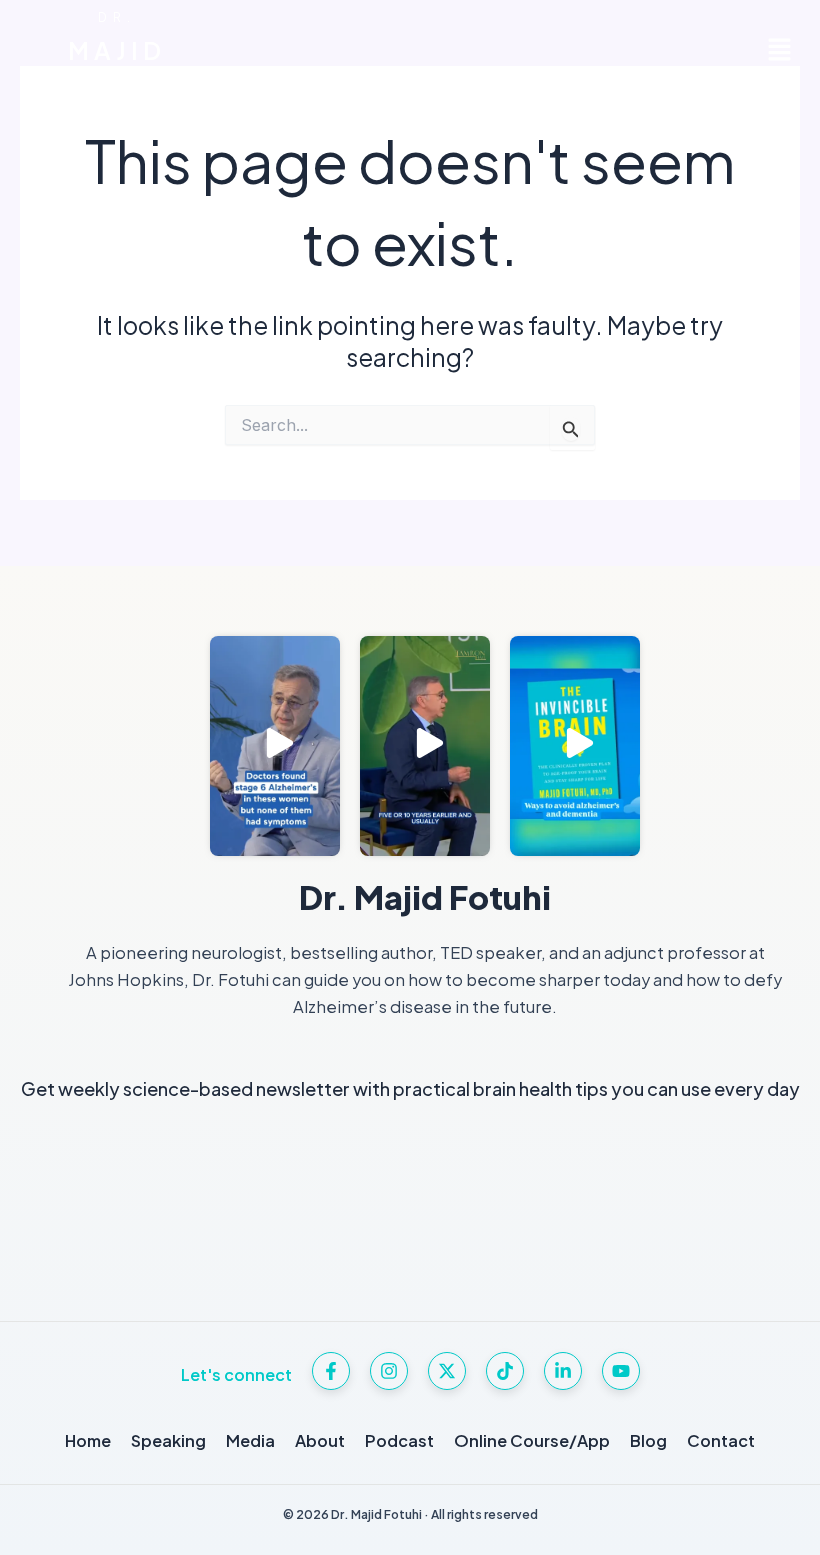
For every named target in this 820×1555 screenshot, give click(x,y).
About (320, 1440)
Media (250, 1440)
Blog (648, 1440)
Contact (721, 1440)
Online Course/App (532, 1440)
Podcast (399, 1440)
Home (88, 1440)
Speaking (168, 1440)
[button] (780, 50)
